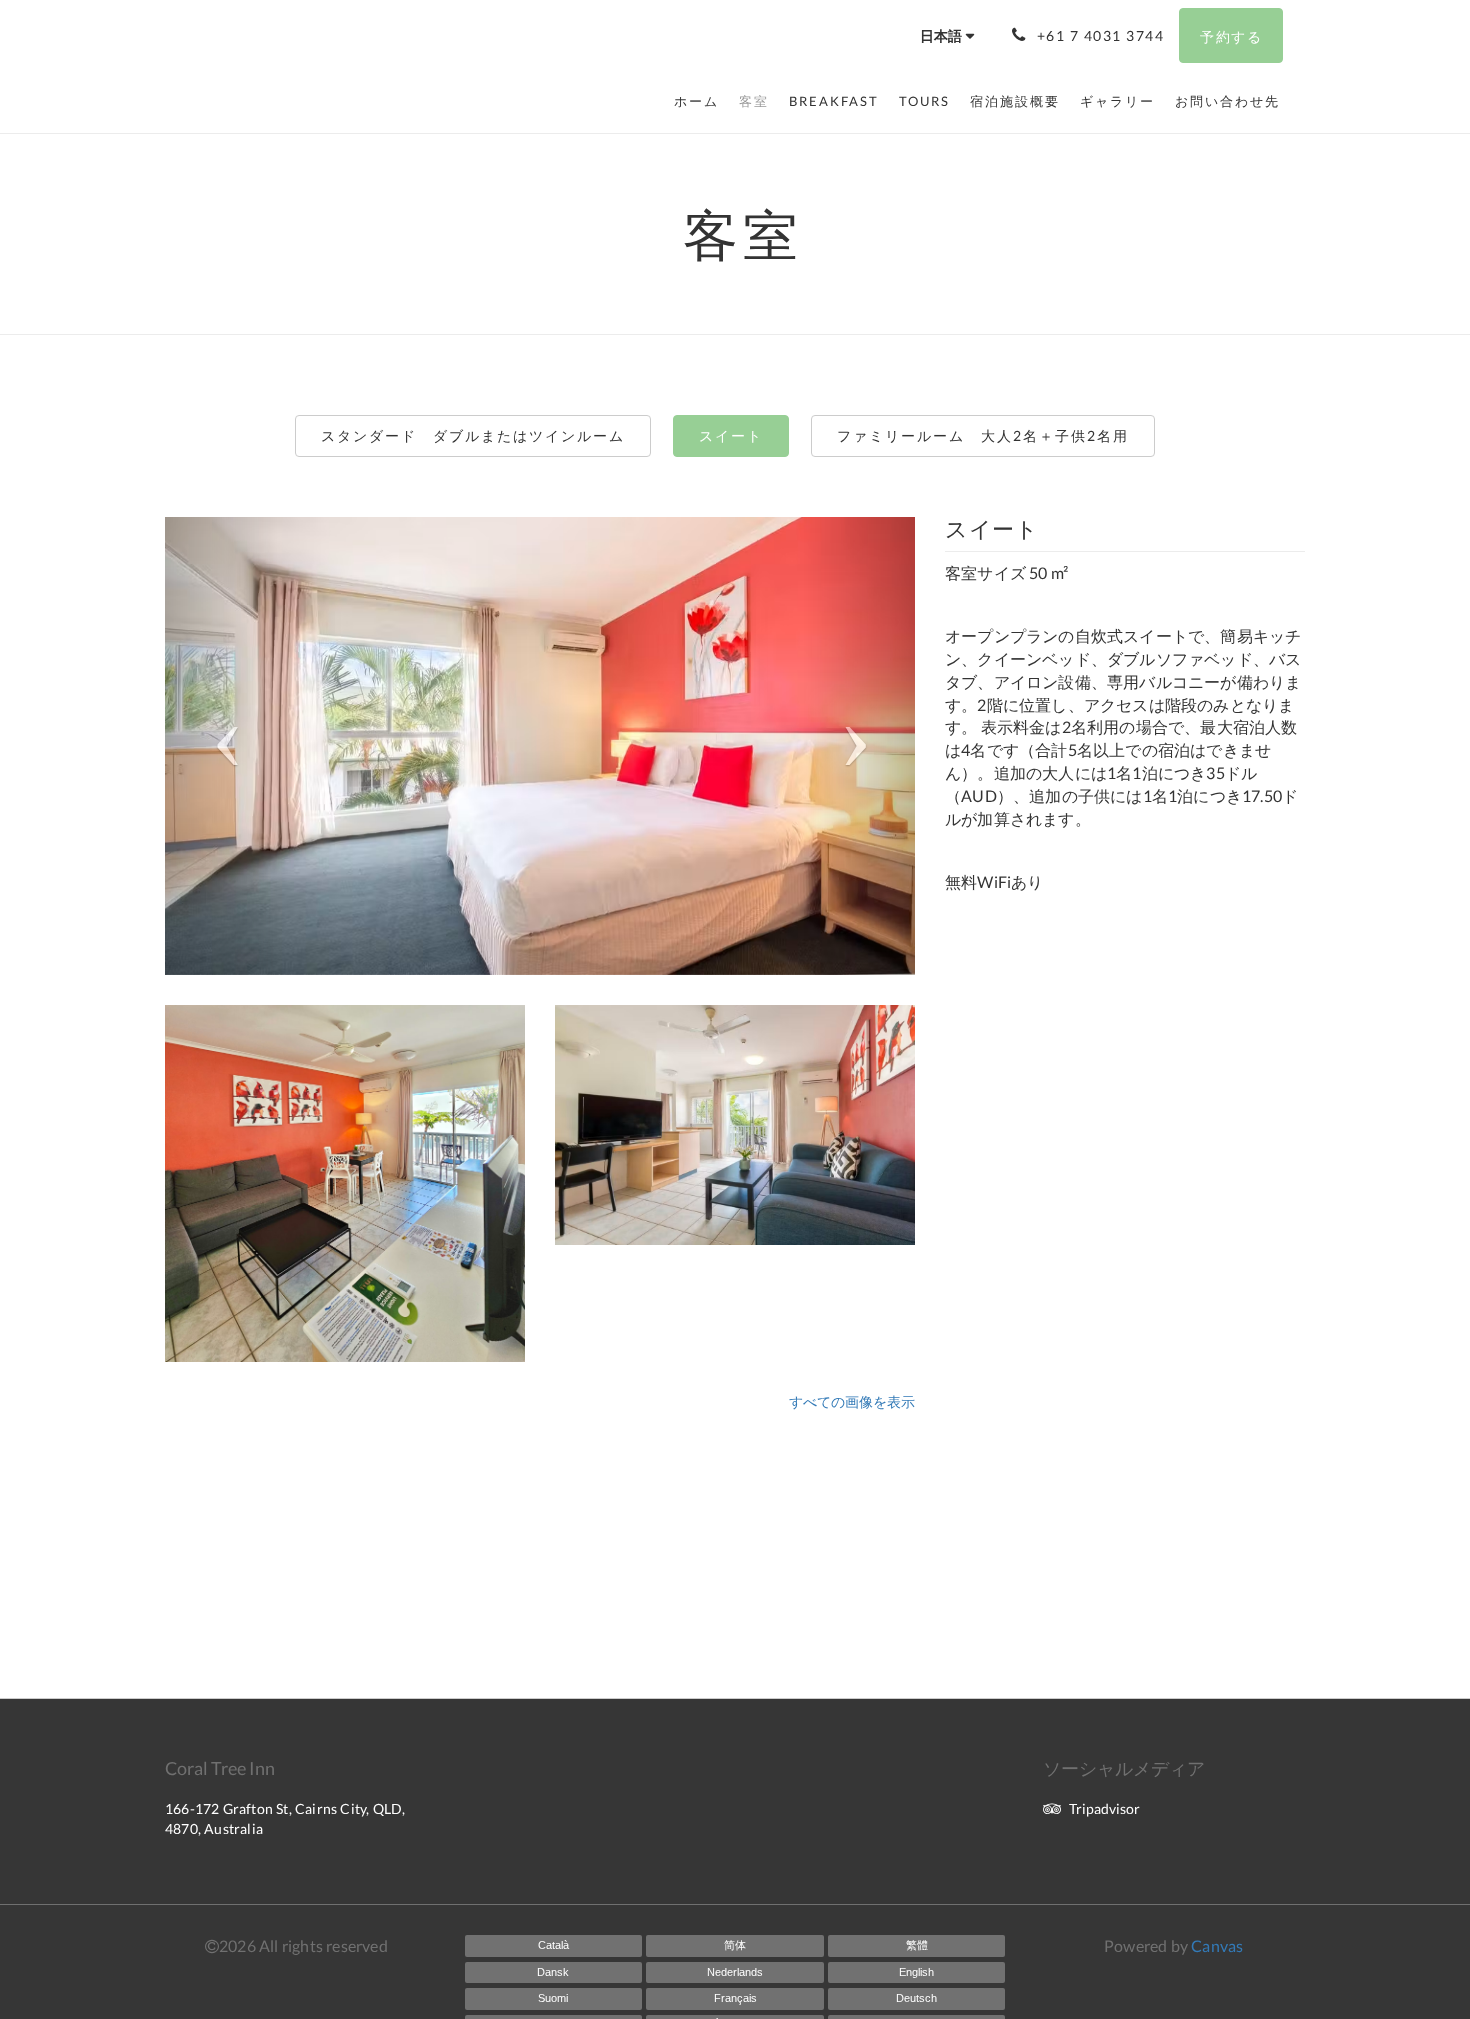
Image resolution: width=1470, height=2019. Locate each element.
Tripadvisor (1104, 1808)
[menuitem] (701, 101)
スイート (731, 435)
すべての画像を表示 (852, 1401)
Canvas (1217, 1945)
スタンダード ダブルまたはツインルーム (473, 435)
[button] (221, 746)
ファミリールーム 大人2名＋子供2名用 (983, 435)
